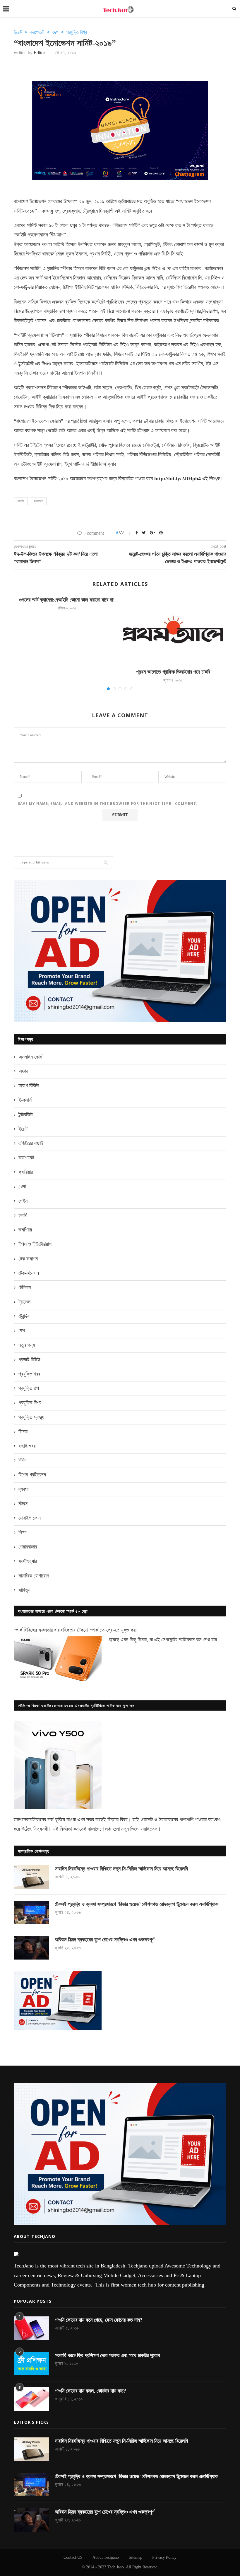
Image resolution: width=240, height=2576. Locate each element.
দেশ (55, 32)
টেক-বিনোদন (29, 1273)
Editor (39, 53)
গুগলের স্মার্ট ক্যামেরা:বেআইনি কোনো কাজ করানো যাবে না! (67, 600)
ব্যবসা (23, 1489)
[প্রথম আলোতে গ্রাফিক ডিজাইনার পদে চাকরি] (173, 630)
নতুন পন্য (27, 1345)
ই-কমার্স (25, 1100)
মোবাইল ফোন (30, 1518)
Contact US (73, 2557)
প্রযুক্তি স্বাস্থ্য (31, 1417)
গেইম (23, 1201)
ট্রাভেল (24, 1302)
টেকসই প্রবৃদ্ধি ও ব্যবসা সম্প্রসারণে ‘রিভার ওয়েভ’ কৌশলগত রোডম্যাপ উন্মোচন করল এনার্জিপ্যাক (136, 1904)
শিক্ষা (22, 1532)
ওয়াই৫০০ (149, 1829)
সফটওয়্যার (28, 1561)
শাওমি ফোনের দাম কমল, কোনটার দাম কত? (90, 2391)
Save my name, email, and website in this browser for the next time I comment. (108, 804)
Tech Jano (116, 2567)
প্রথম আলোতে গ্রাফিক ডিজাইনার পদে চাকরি (173, 672)
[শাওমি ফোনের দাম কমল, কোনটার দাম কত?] (31, 2399)
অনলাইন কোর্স (30, 1057)
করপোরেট (37, 32)
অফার (23, 1071)
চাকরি (23, 1215)
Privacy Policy (164, 2557)
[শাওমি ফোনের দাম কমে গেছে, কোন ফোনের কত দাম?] (31, 2328)
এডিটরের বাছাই (31, 1143)
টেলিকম (25, 1287)
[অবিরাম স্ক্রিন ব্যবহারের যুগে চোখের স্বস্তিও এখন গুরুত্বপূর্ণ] (31, 1948)
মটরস (23, 1504)
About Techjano (106, 2557)
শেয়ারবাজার (28, 1547)
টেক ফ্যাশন (28, 1259)
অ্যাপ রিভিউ (29, 1086)
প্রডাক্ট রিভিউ (29, 1359)
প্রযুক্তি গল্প (29, 1388)
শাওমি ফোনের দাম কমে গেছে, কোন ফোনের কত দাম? (99, 2320)
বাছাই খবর (27, 1446)
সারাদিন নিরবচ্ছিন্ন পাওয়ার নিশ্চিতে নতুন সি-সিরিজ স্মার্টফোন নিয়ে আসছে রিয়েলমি (121, 1869)
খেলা (22, 1187)
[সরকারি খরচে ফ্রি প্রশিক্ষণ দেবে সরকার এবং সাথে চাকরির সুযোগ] (31, 2364)
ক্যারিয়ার (26, 1172)
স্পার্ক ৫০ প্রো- (102, 1630)
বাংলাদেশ (38, 501)
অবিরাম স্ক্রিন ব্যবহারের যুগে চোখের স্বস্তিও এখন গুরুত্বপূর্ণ (104, 1940)
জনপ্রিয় (25, 1230)
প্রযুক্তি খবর (29, 1374)
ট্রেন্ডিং (24, 1316)
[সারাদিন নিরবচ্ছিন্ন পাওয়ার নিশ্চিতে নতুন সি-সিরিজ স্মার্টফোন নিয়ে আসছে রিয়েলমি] (31, 1877)
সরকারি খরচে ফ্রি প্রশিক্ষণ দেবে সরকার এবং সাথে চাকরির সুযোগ (107, 2355)
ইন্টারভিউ (26, 1115)
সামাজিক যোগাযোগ (34, 1576)
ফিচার (23, 1432)
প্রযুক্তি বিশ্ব (77, 32)
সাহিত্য (24, 1590)
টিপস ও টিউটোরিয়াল (35, 1244)
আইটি (21, 501)
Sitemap (136, 2557)
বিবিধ (23, 1460)
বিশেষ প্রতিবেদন (32, 1475)
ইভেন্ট (18, 32)
